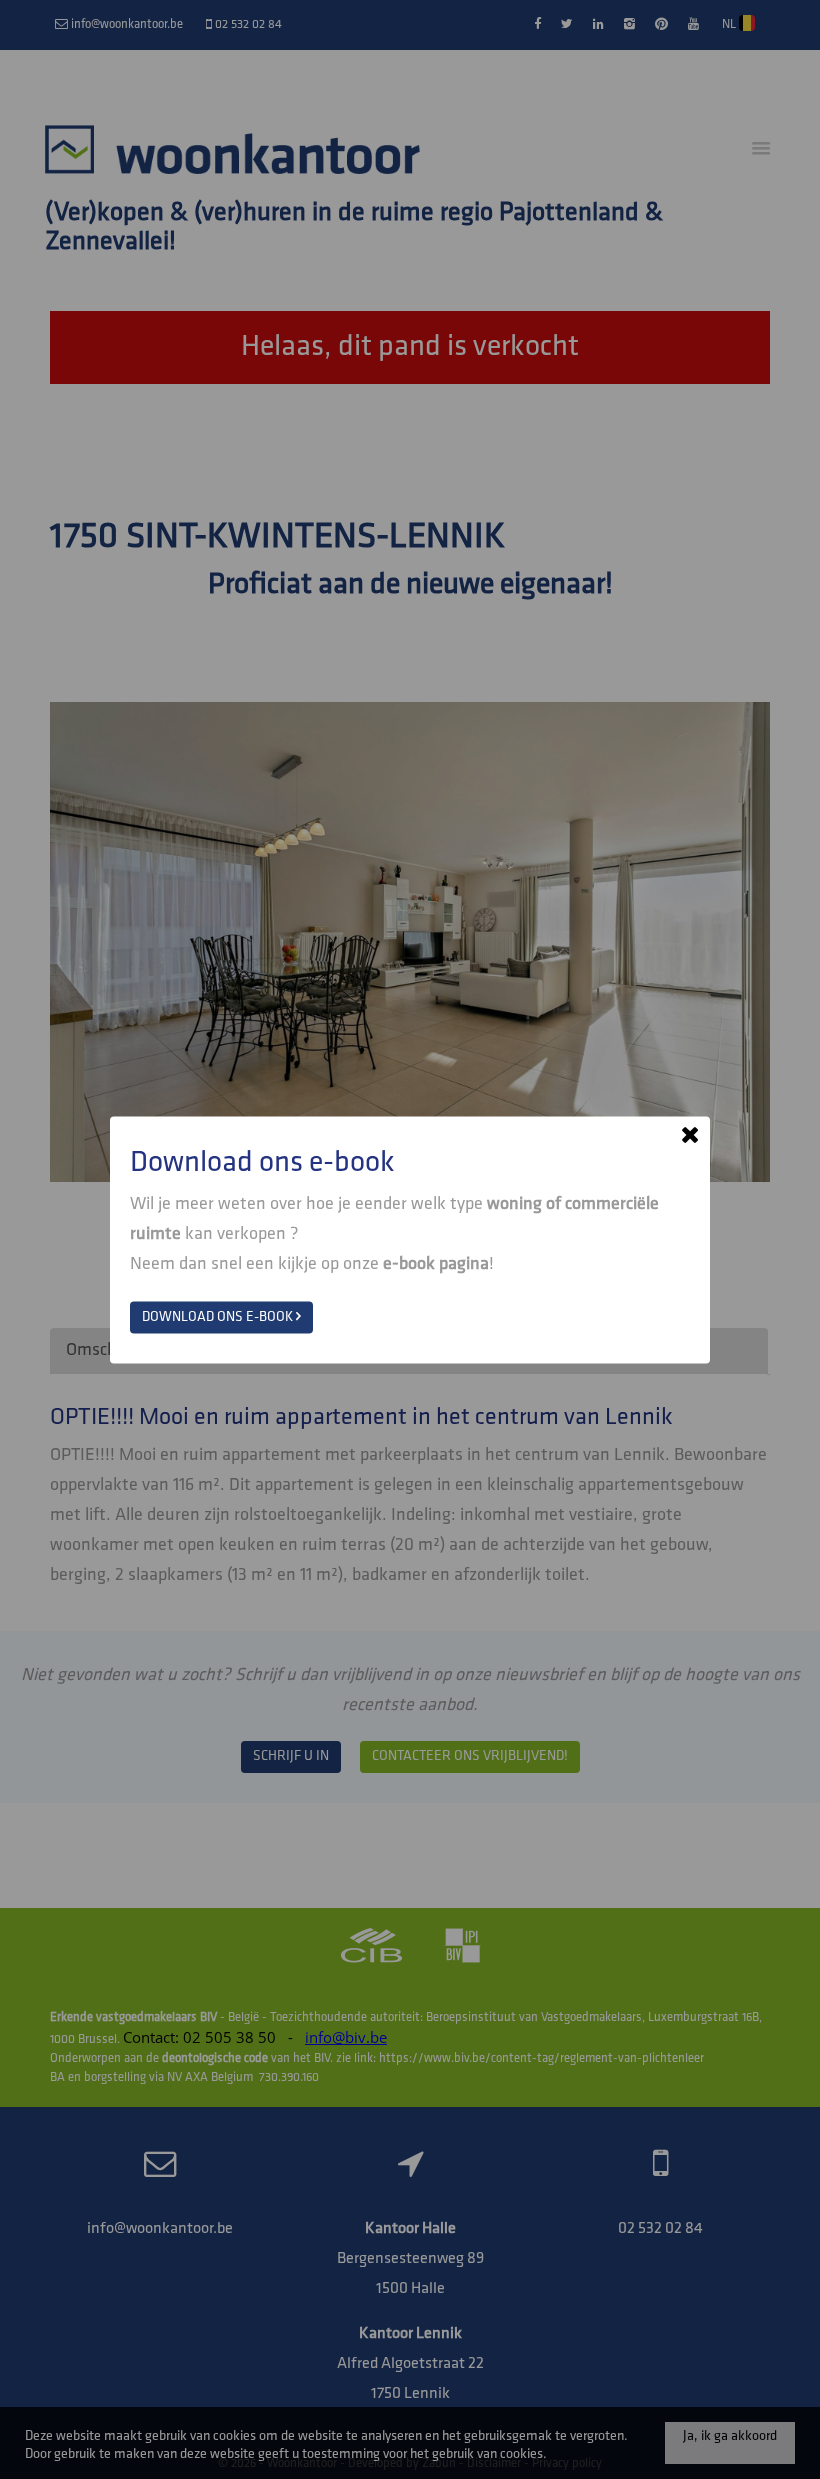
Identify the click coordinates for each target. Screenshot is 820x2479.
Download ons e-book (219, 1316)
